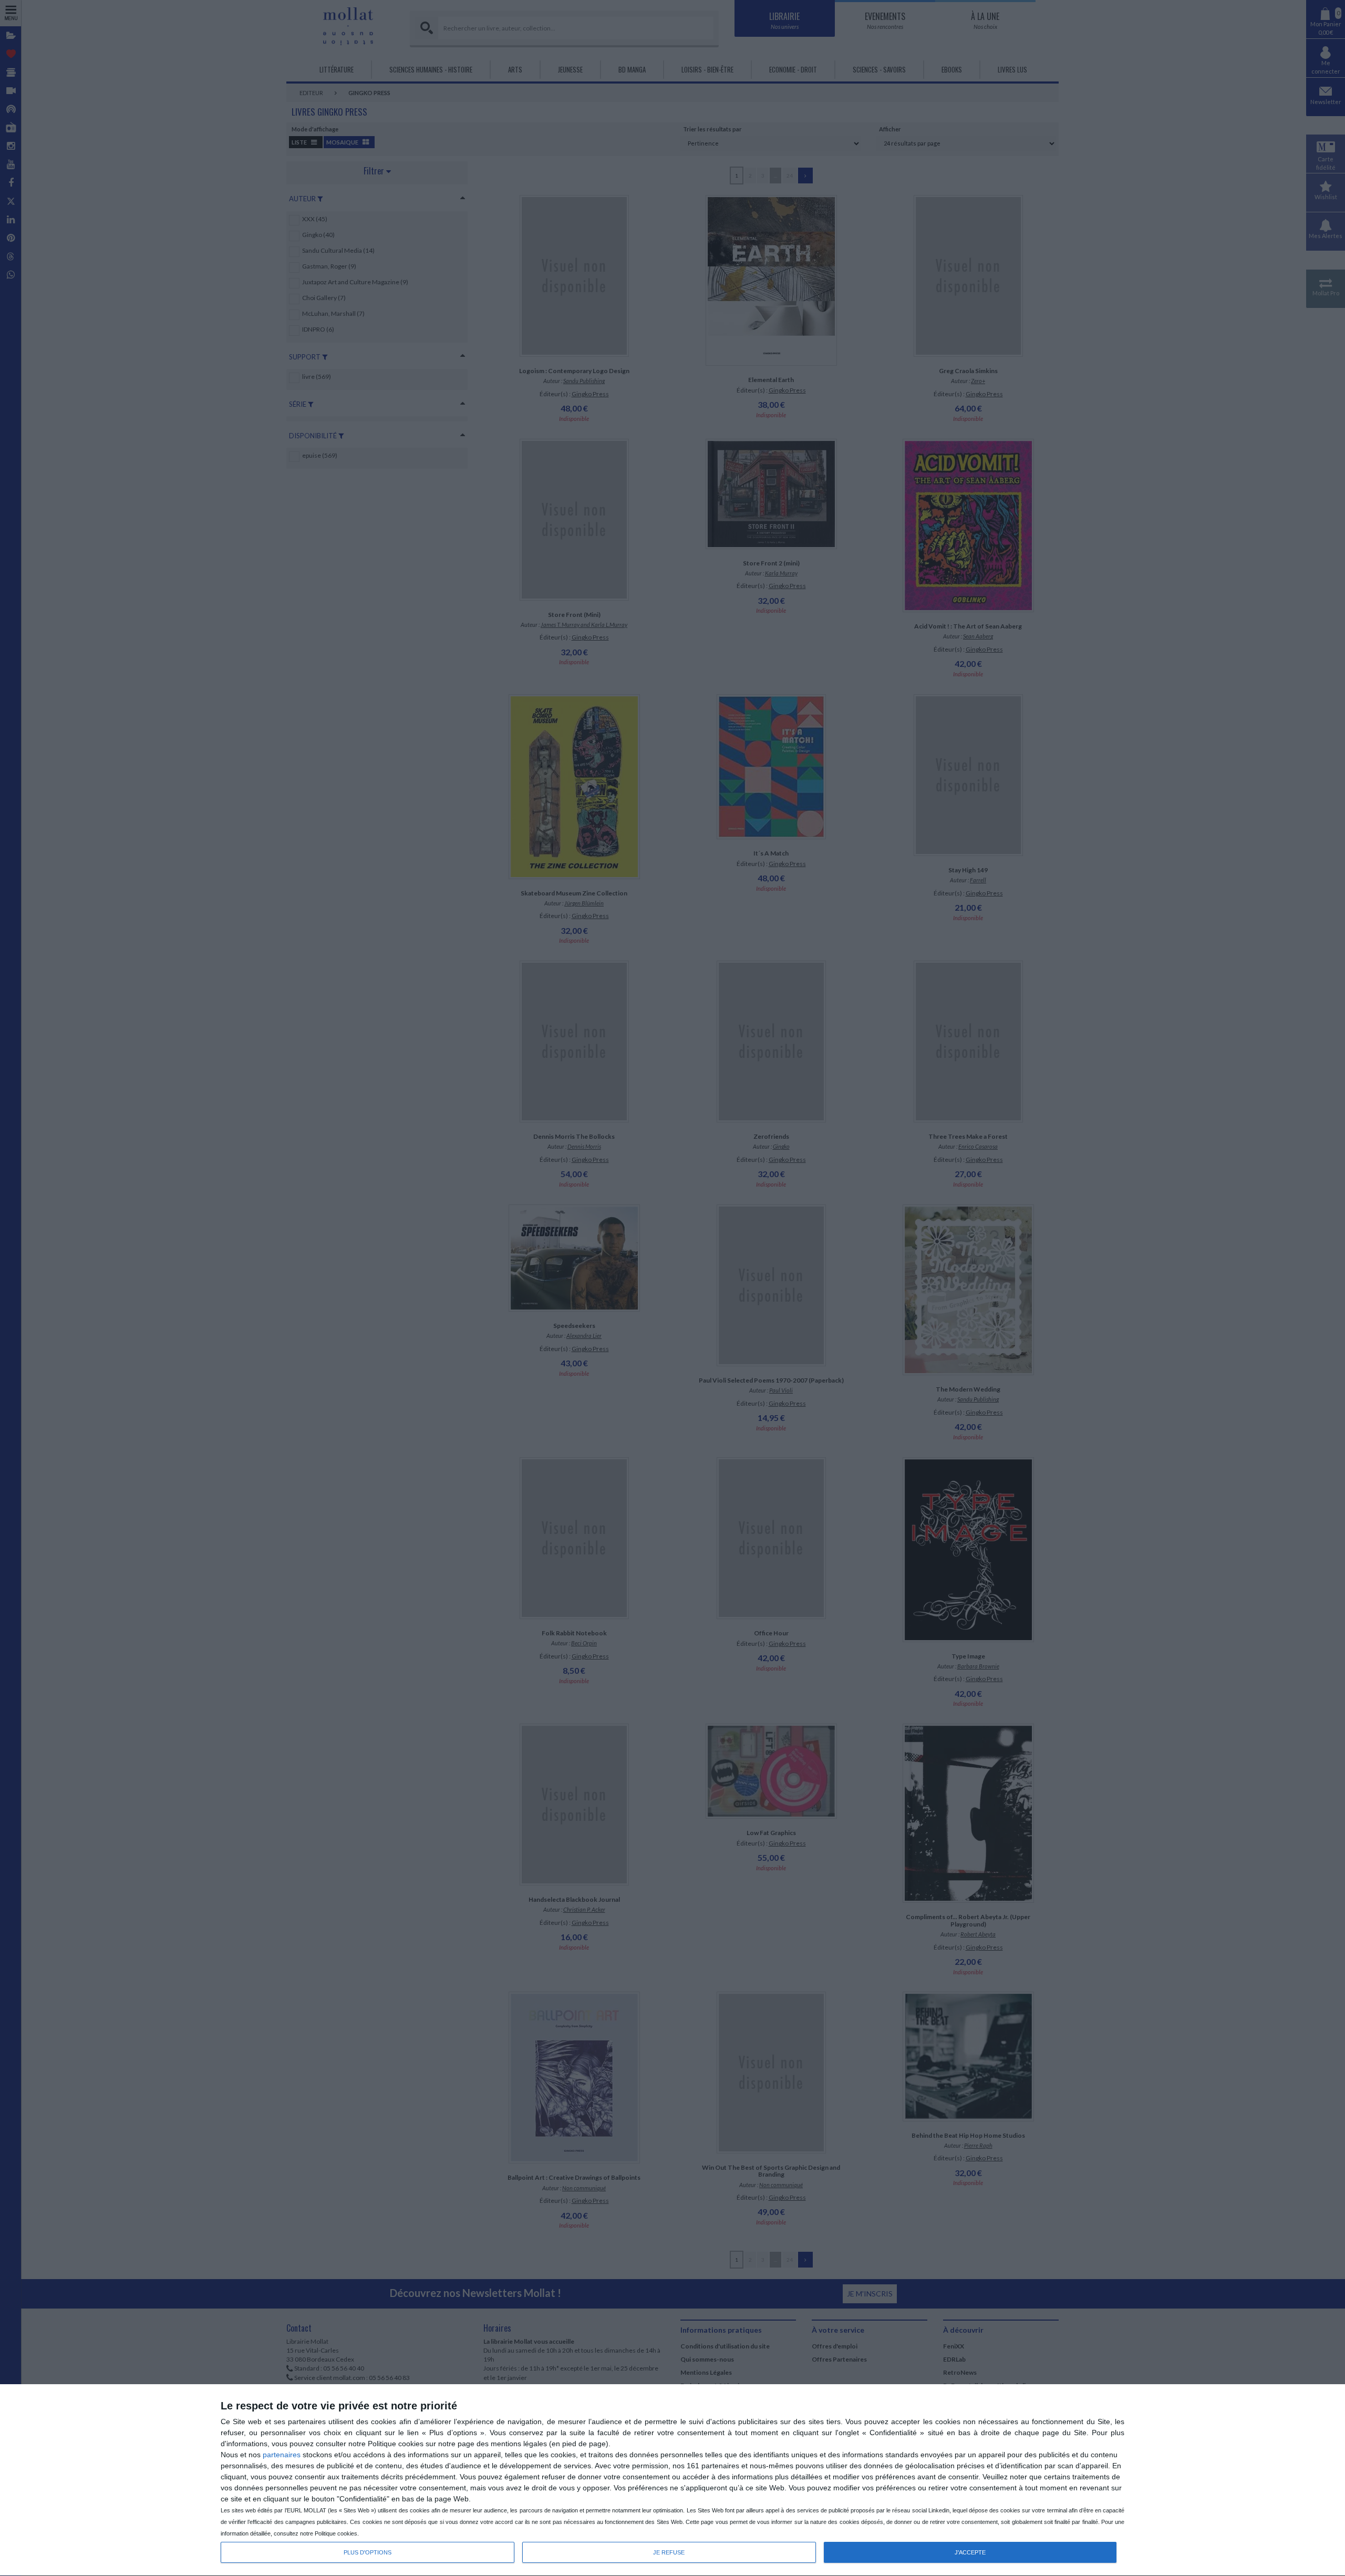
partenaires (282, 2455)
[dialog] (672, 2480)
